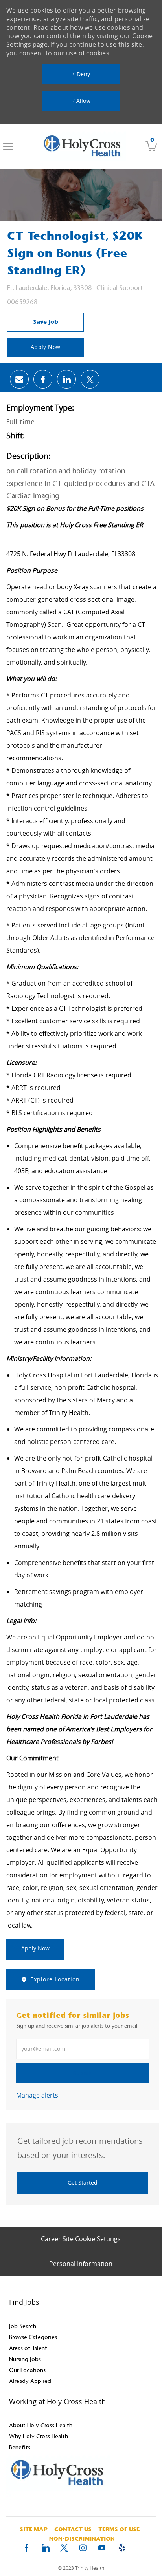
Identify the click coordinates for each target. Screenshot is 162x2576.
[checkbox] (45, 322)
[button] (45, 347)
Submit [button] (83, 2073)
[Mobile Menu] (8, 146)
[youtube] (102, 2547)
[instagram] (83, 2547)
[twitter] (64, 2547)
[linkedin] (45, 2547)
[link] (83, 146)
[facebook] (26, 2547)
